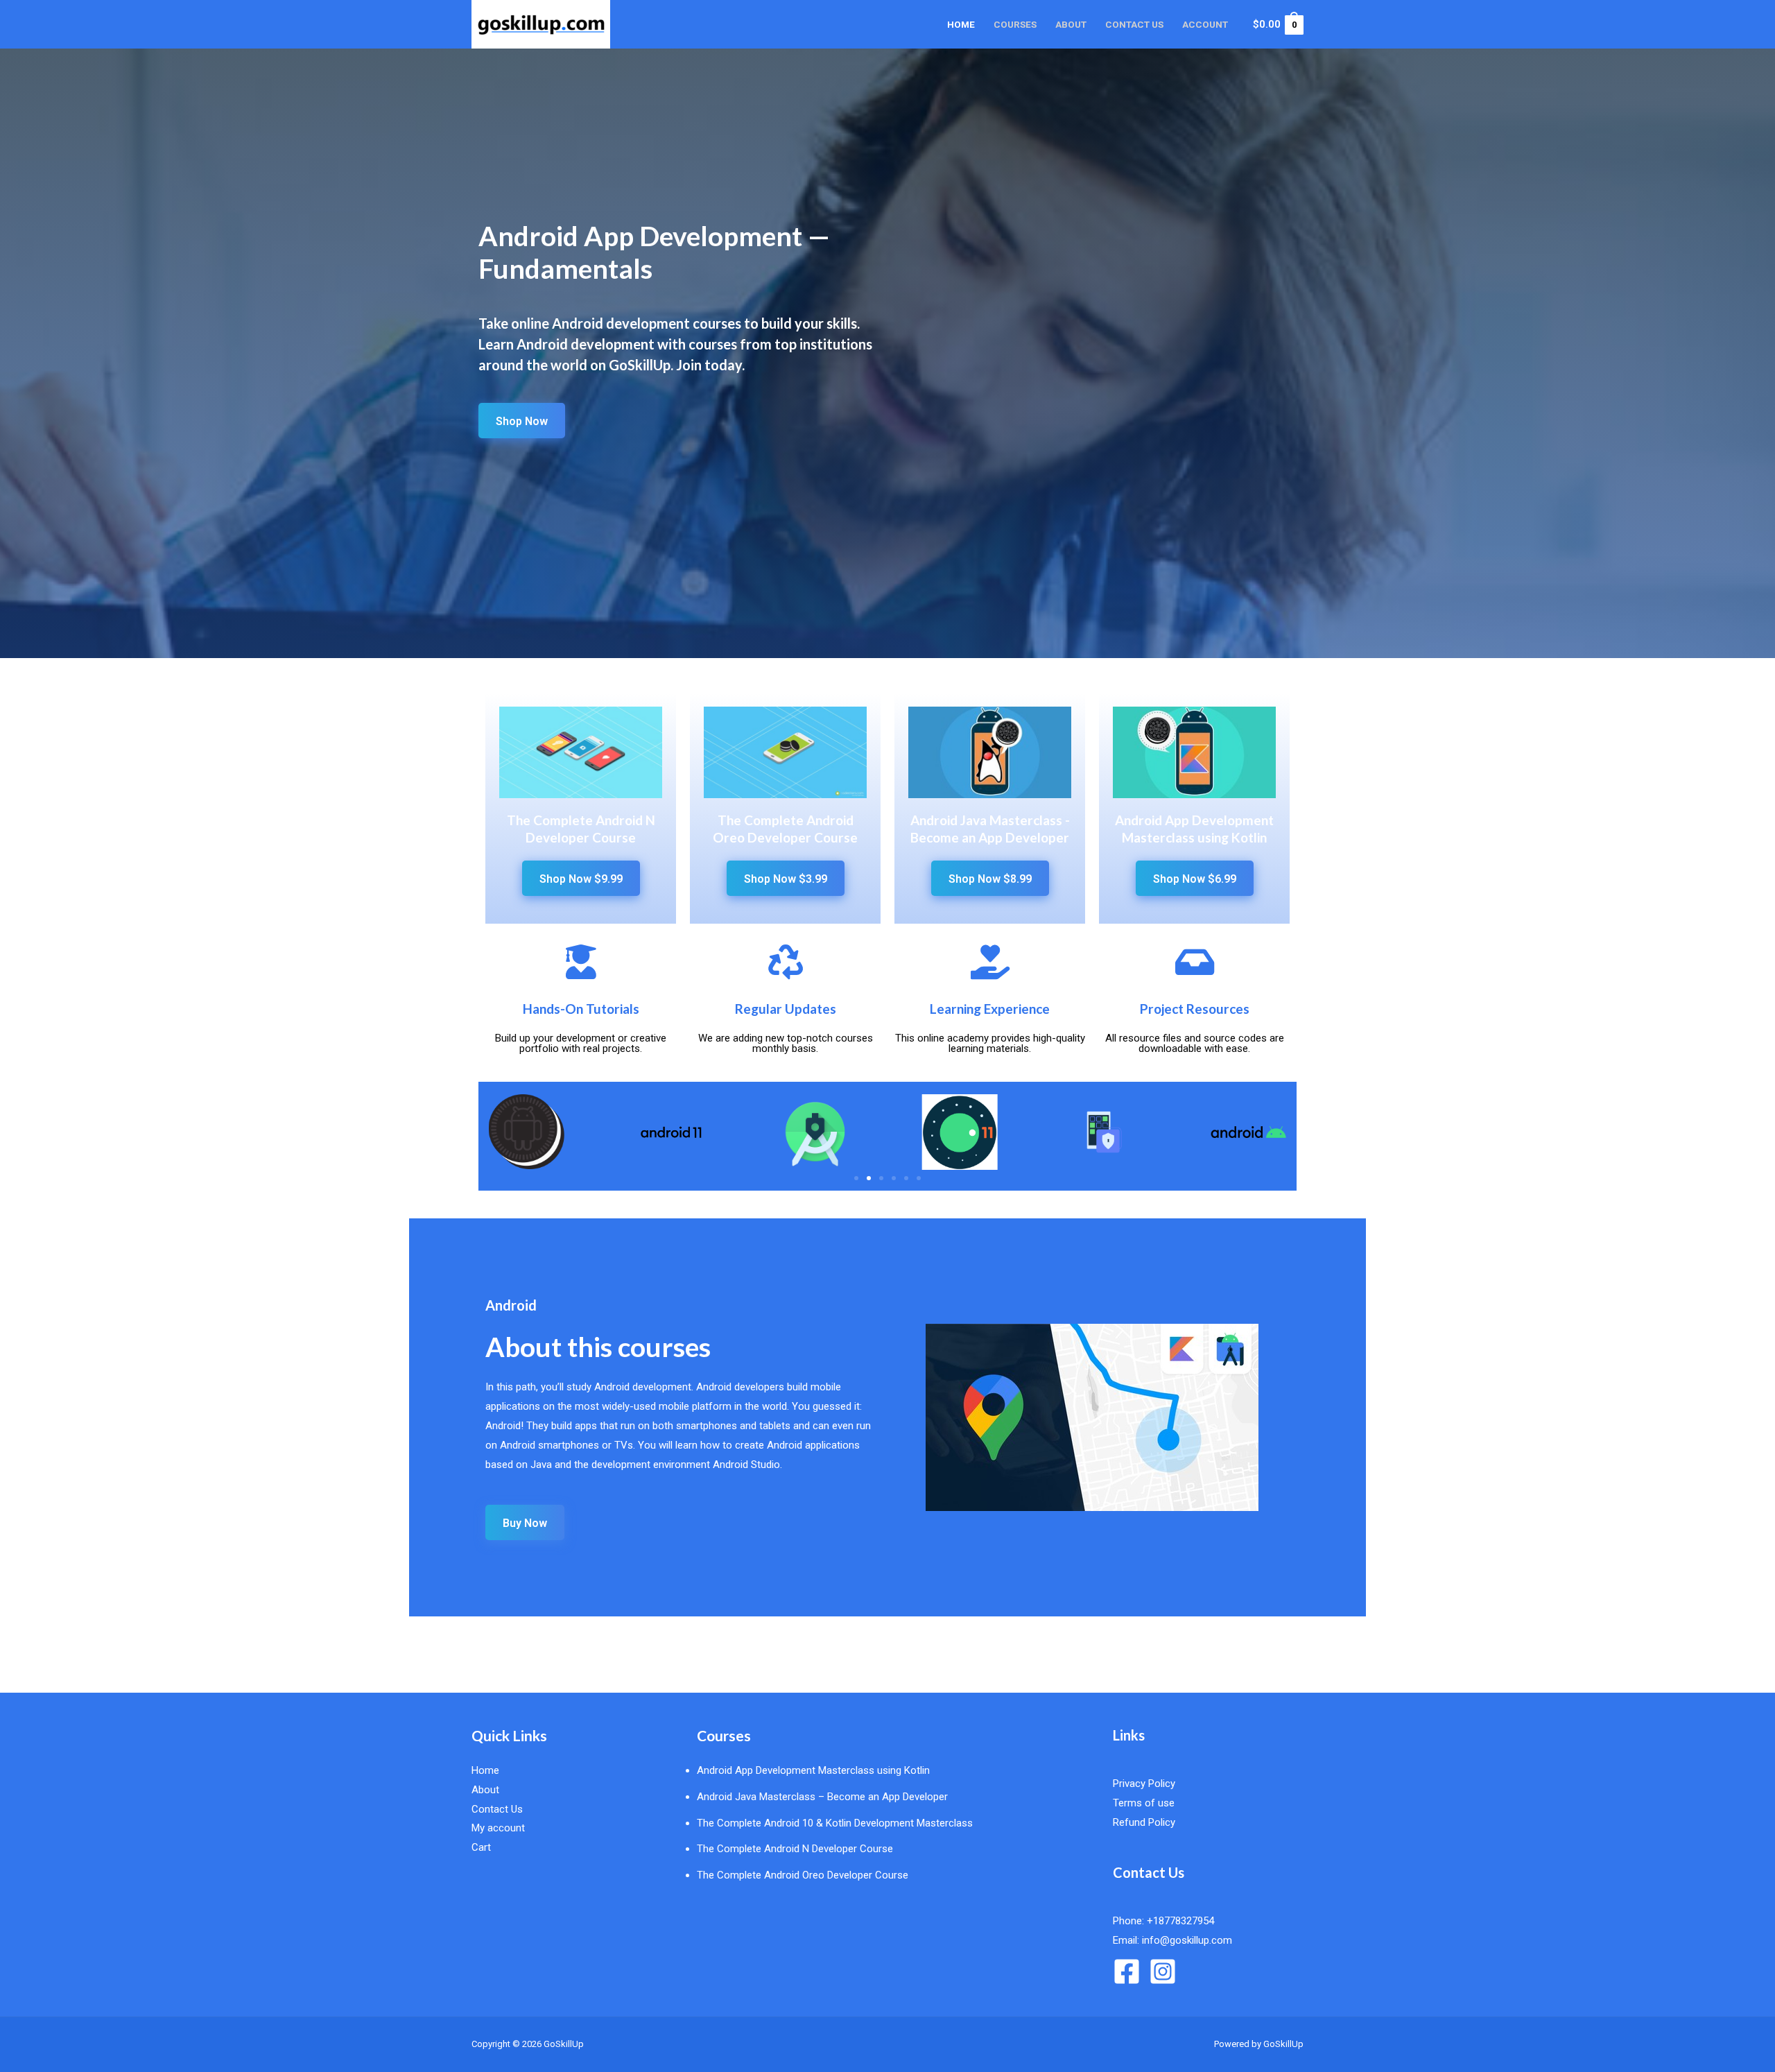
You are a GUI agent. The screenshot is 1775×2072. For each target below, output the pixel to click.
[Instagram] (1163, 1971)
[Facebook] (1127, 1971)
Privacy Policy (1144, 1784)
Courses (1015, 24)
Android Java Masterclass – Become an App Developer (822, 1797)
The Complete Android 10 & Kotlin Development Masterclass (835, 1823)
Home (961, 24)
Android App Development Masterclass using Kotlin (813, 1770)
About (1071, 24)
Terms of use (1144, 1803)
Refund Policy (1144, 1822)
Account (1205, 24)
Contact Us (1134, 24)
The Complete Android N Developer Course (795, 1849)
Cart (481, 1847)
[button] (856, 1178)
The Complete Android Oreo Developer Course (803, 1875)
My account (498, 1828)
